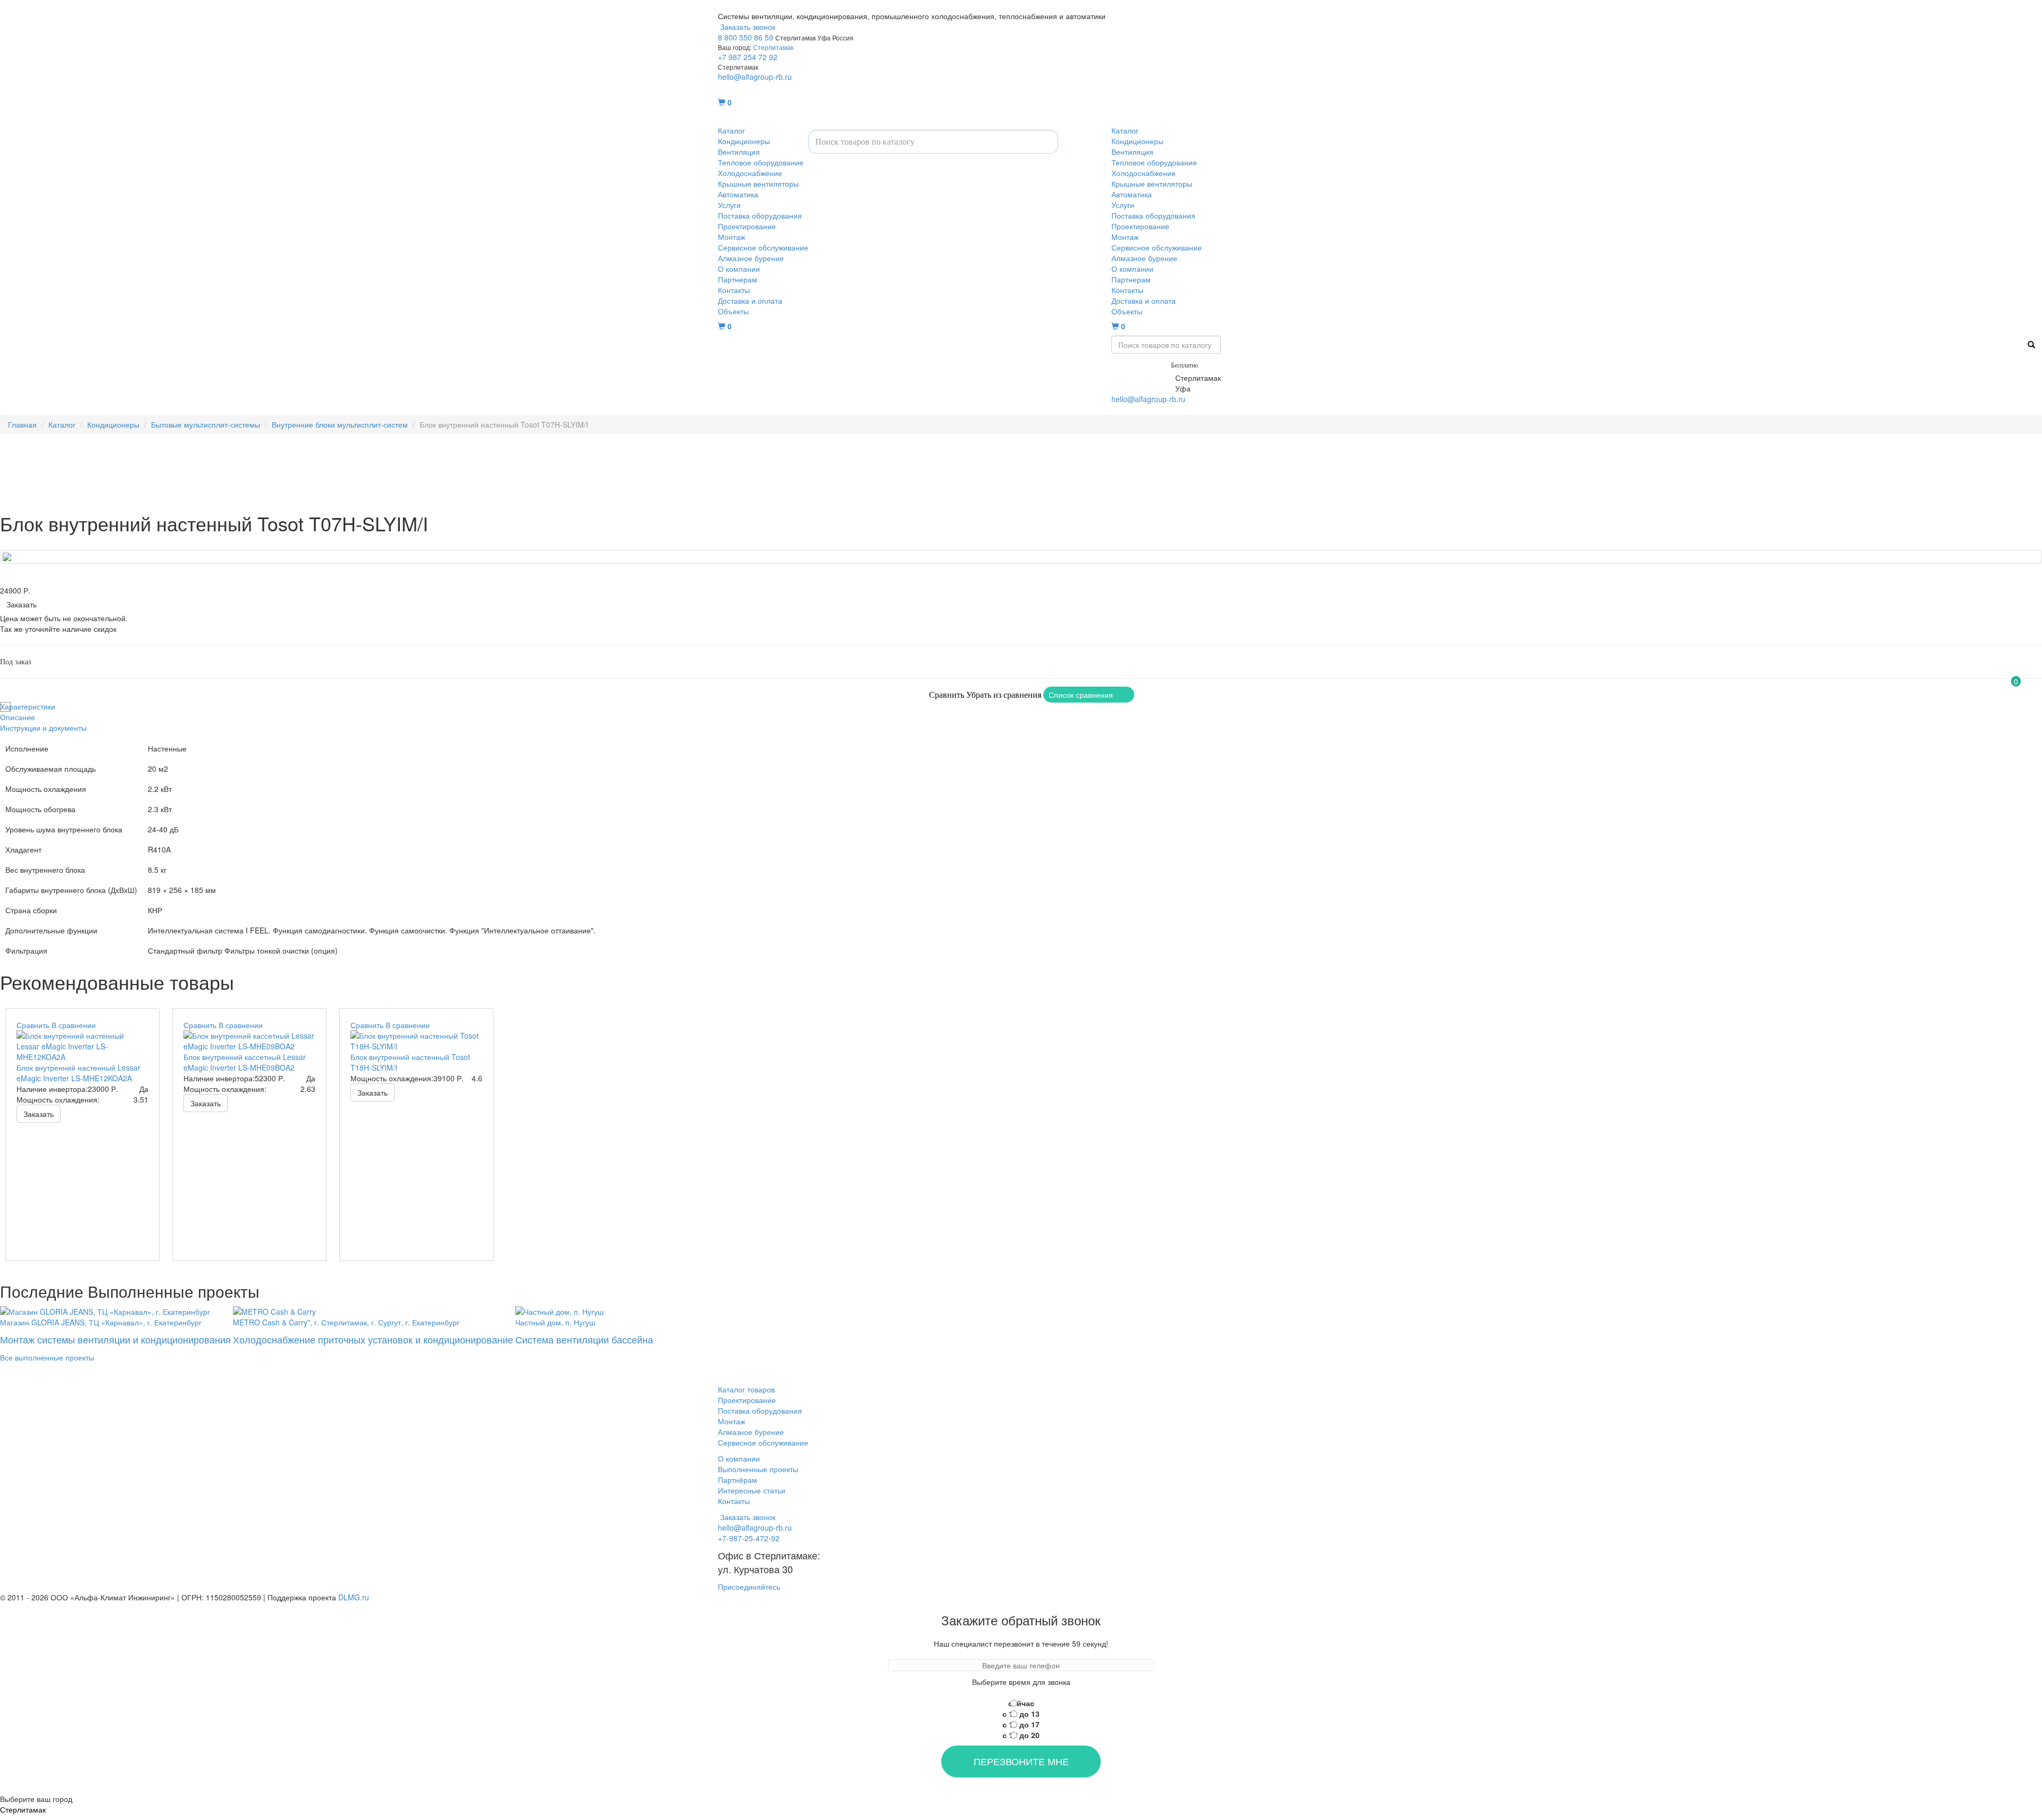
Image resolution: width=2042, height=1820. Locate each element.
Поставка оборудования (760, 215)
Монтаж (731, 237)
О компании (739, 269)
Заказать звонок (747, 27)
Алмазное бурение (751, 258)
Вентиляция (739, 152)
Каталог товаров (746, 1389)
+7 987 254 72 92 (748, 57)
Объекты (733, 311)
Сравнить (947, 695)
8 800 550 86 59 (746, 37)
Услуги (729, 205)
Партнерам (738, 279)
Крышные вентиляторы (758, 183)
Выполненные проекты (758, 1469)
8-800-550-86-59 (1140, 364)
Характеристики (28, 706)
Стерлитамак (773, 47)
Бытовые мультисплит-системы (206, 424)
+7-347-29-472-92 (1142, 388)
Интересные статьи (752, 1490)
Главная (22, 424)
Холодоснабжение (750, 173)
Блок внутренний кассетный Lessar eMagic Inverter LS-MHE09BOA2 (245, 1062)
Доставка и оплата (750, 300)
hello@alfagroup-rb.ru (755, 77)
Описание (18, 717)
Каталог (731, 130)
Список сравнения (1081, 695)
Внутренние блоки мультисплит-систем (340, 424)
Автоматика (738, 194)
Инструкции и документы (43, 728)
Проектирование (747, 226)
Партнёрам (738, 1480)
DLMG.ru (354, 1597)
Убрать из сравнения (1004, 695)
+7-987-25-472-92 (1142, 378)
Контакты (734, 290)
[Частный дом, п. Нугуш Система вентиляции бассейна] (584, 1310)
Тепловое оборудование (761, 162)
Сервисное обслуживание (763, 247)
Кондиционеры (744, 141)
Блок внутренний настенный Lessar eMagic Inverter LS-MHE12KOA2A (78, 1073)
